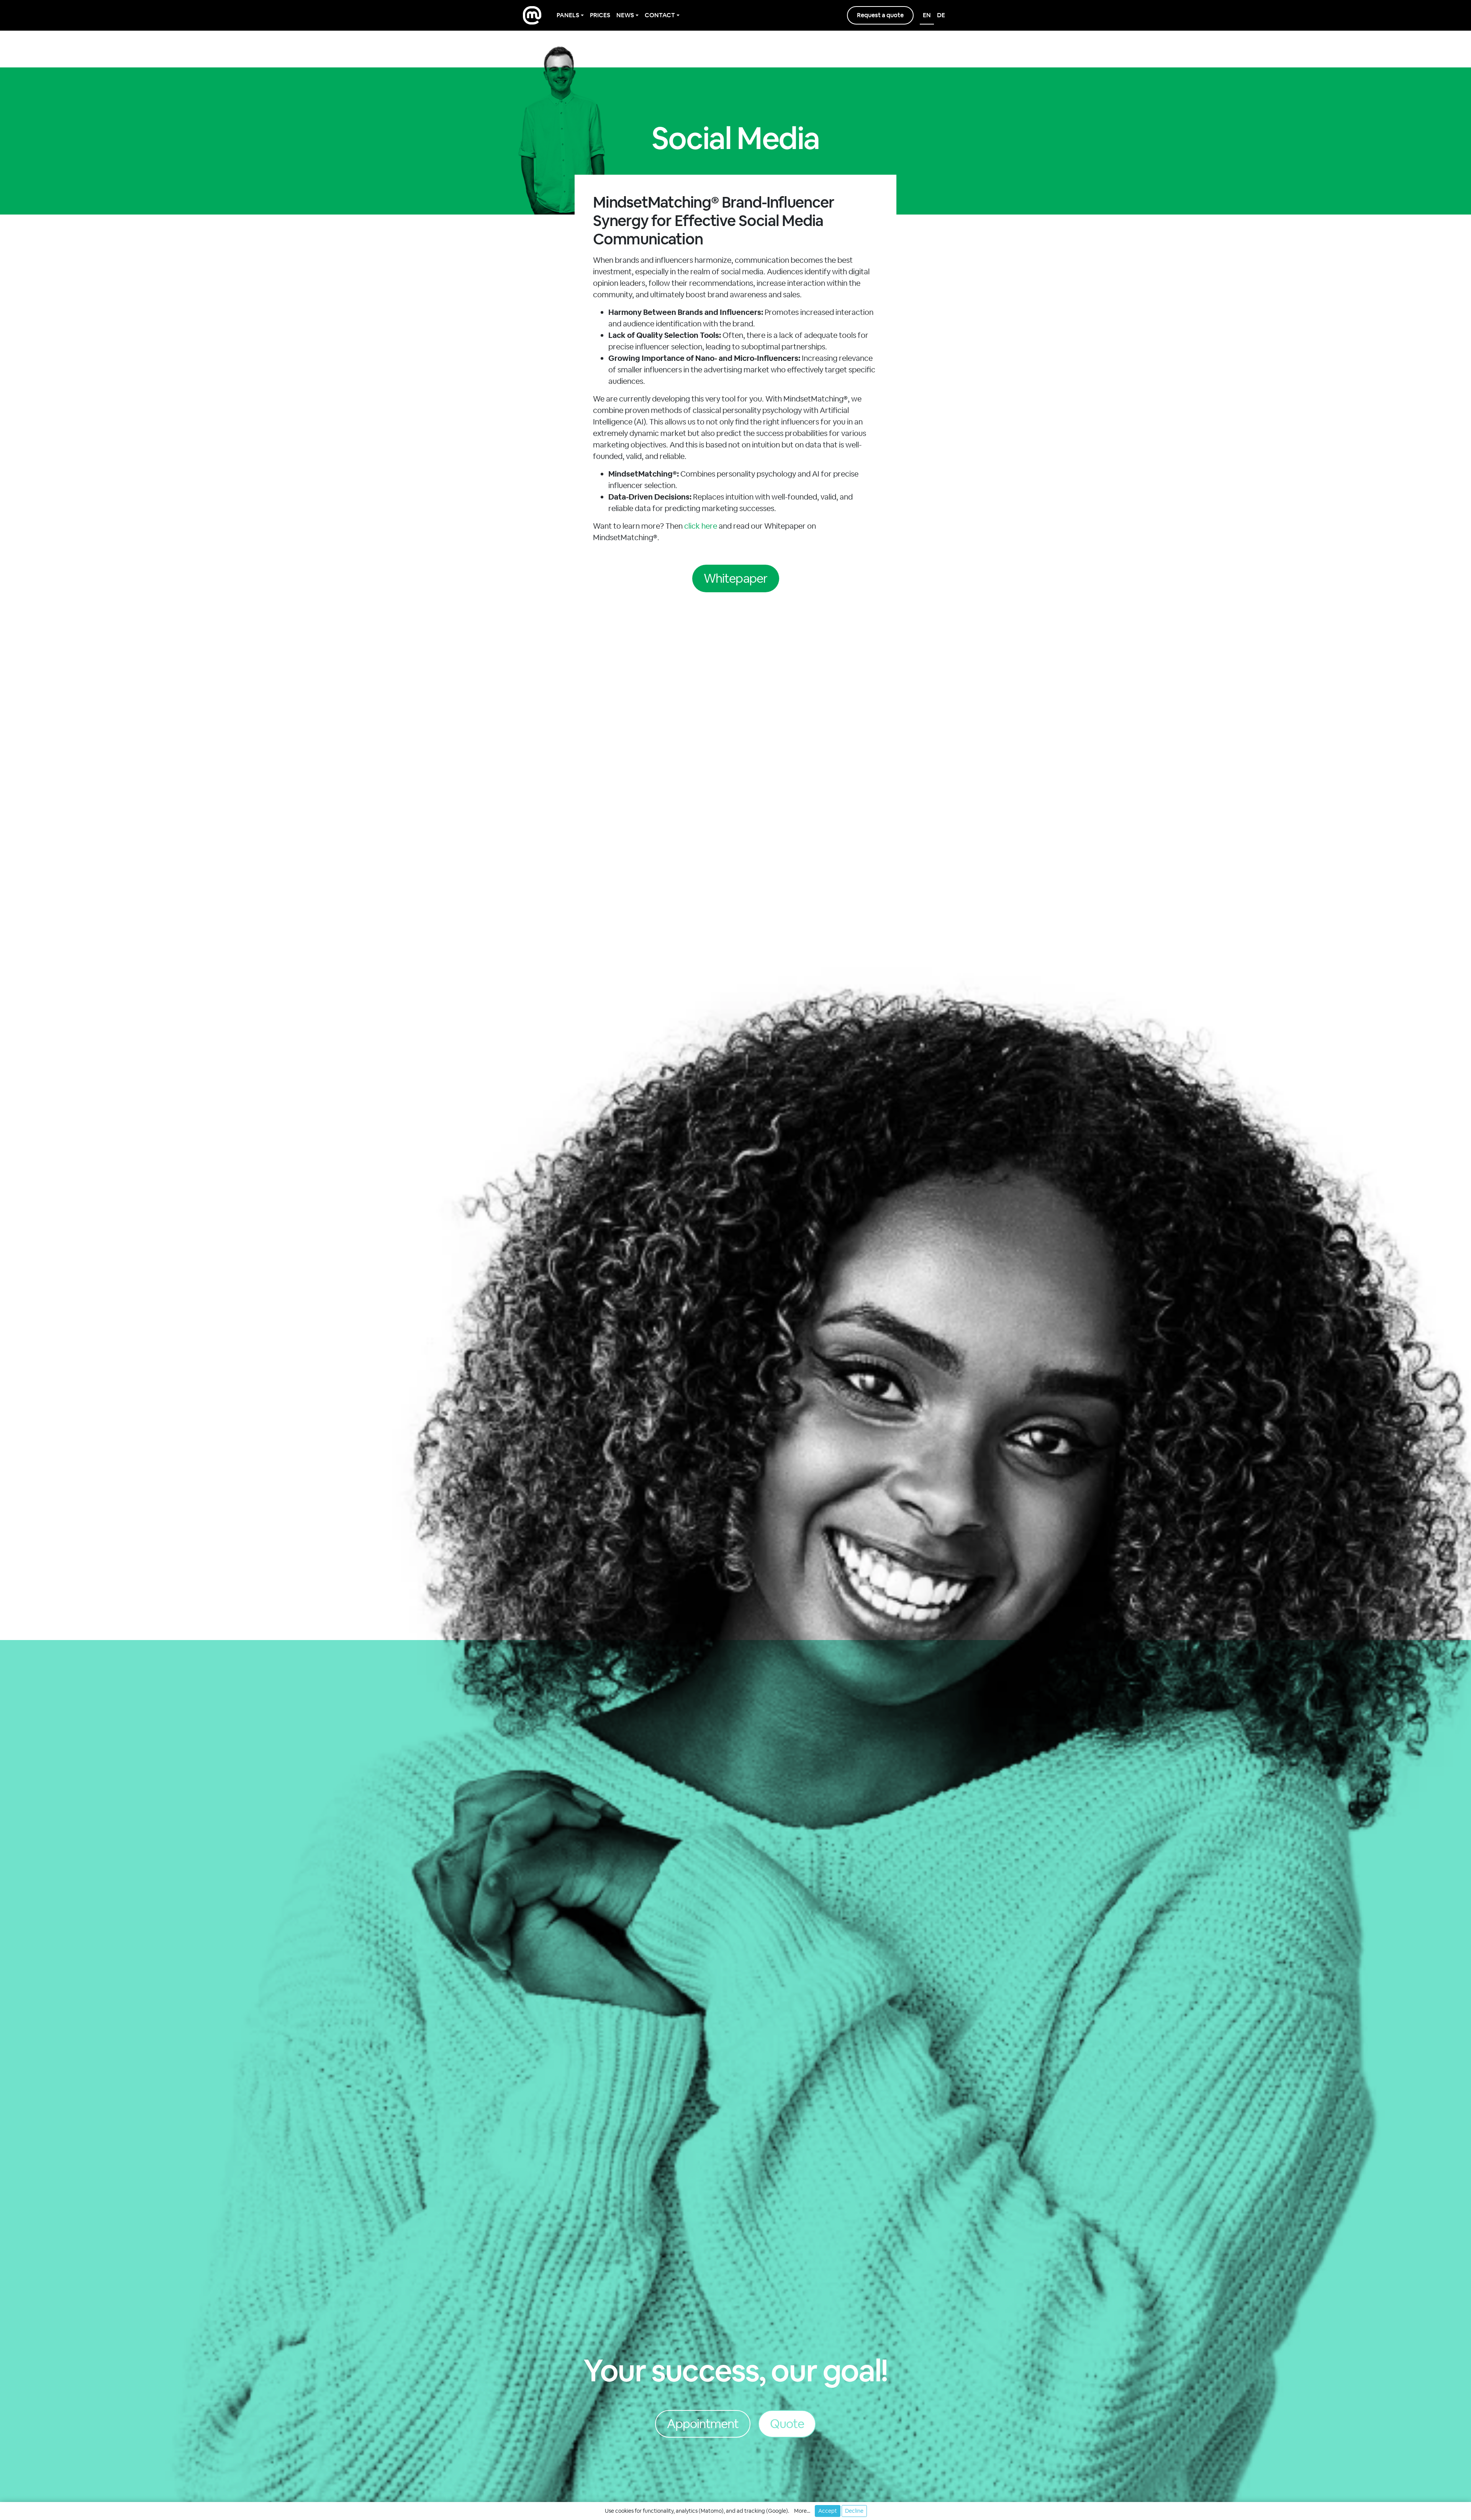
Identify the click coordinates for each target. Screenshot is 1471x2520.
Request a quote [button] (880, 15)
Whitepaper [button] (735, 578)
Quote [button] (787, 2424)
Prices (600, 15)
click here (701, 526)
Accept (828, 2511)
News (625, 15)
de (941, 15)
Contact (660, 15)
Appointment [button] (703, 2424)
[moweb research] (532, 15)
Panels (568, 15)
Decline (854, 2511)
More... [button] (802, 2511)
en (927, 15)
